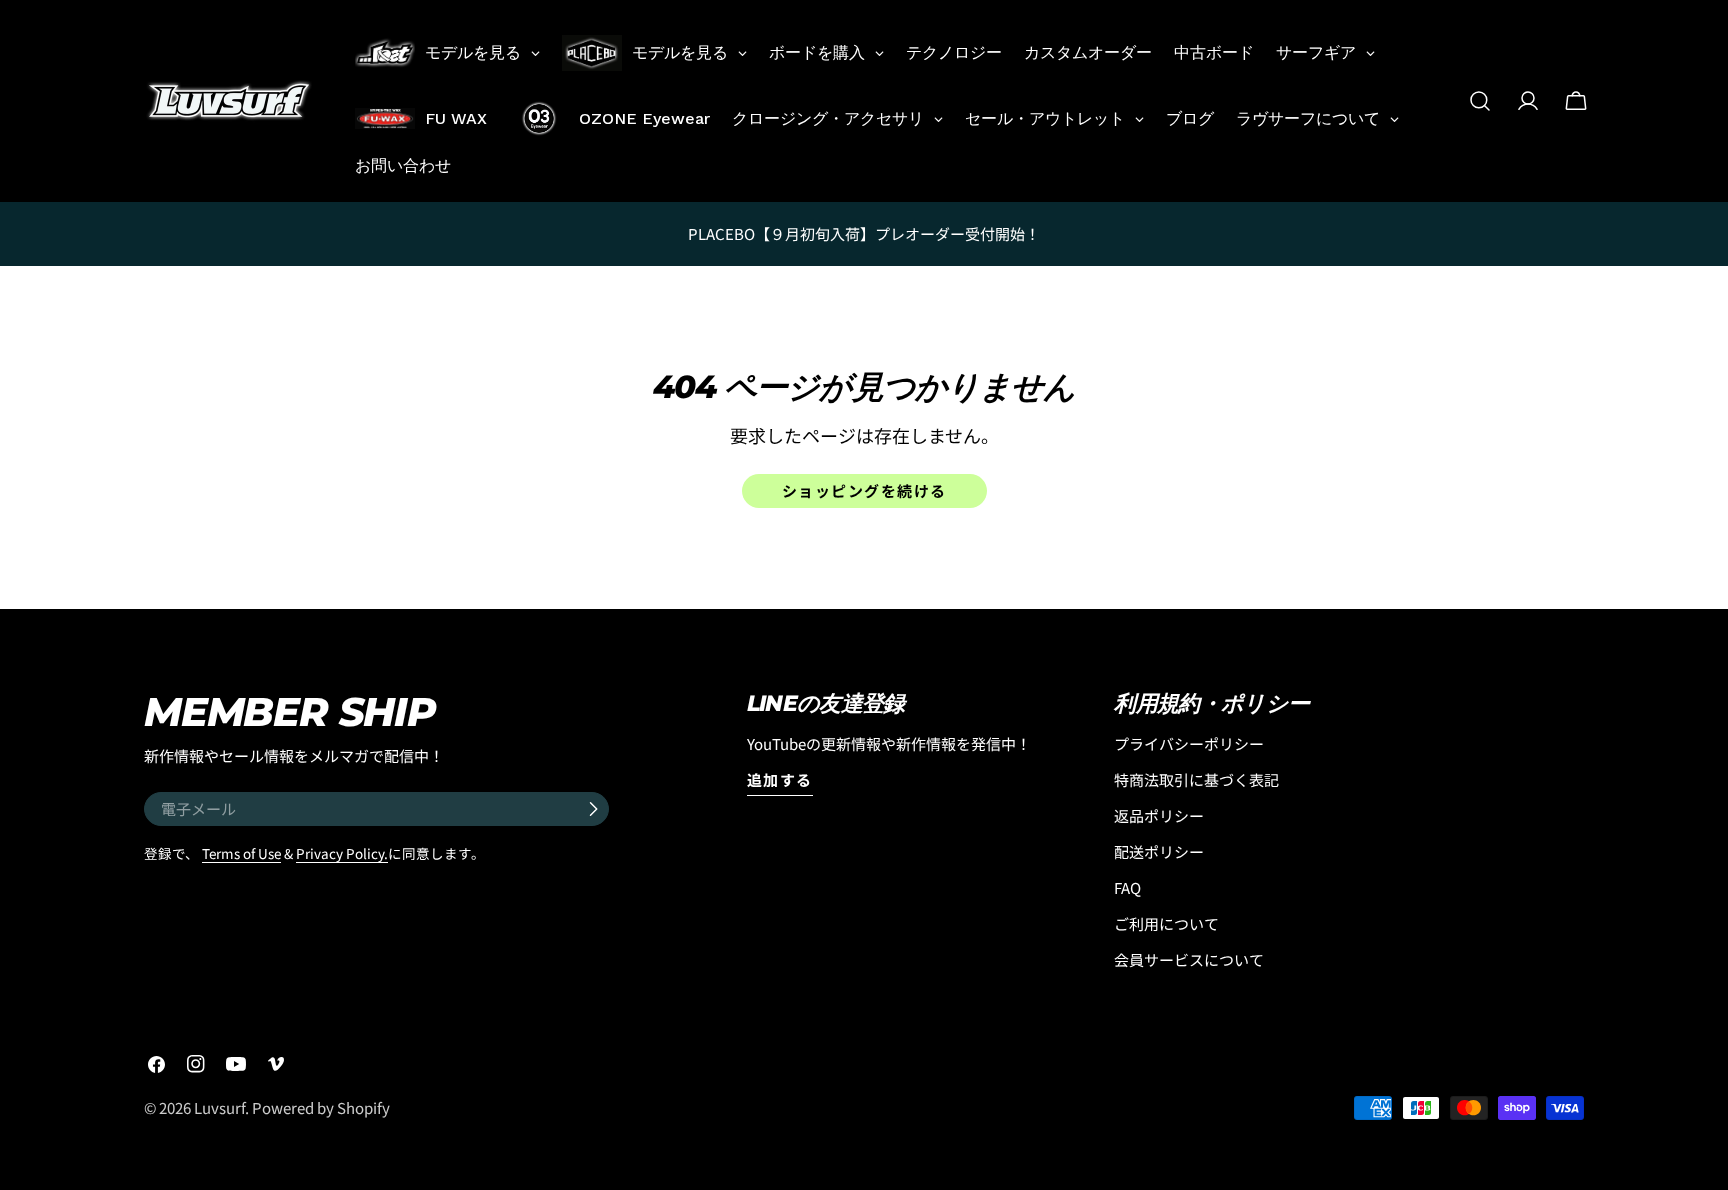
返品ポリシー (1159, 815)
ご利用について (1166, 923)
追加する (780, 779)
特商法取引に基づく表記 (1196, 779)
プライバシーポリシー (1189, 743)
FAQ (1127, 887)
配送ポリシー (1159, 851)
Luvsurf (219, 1107)
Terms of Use (241, 853)
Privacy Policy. (342, 853)
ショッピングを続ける (864, 490)
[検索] (1480, 101)
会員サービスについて (1189, 959)
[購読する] (593, 809)
